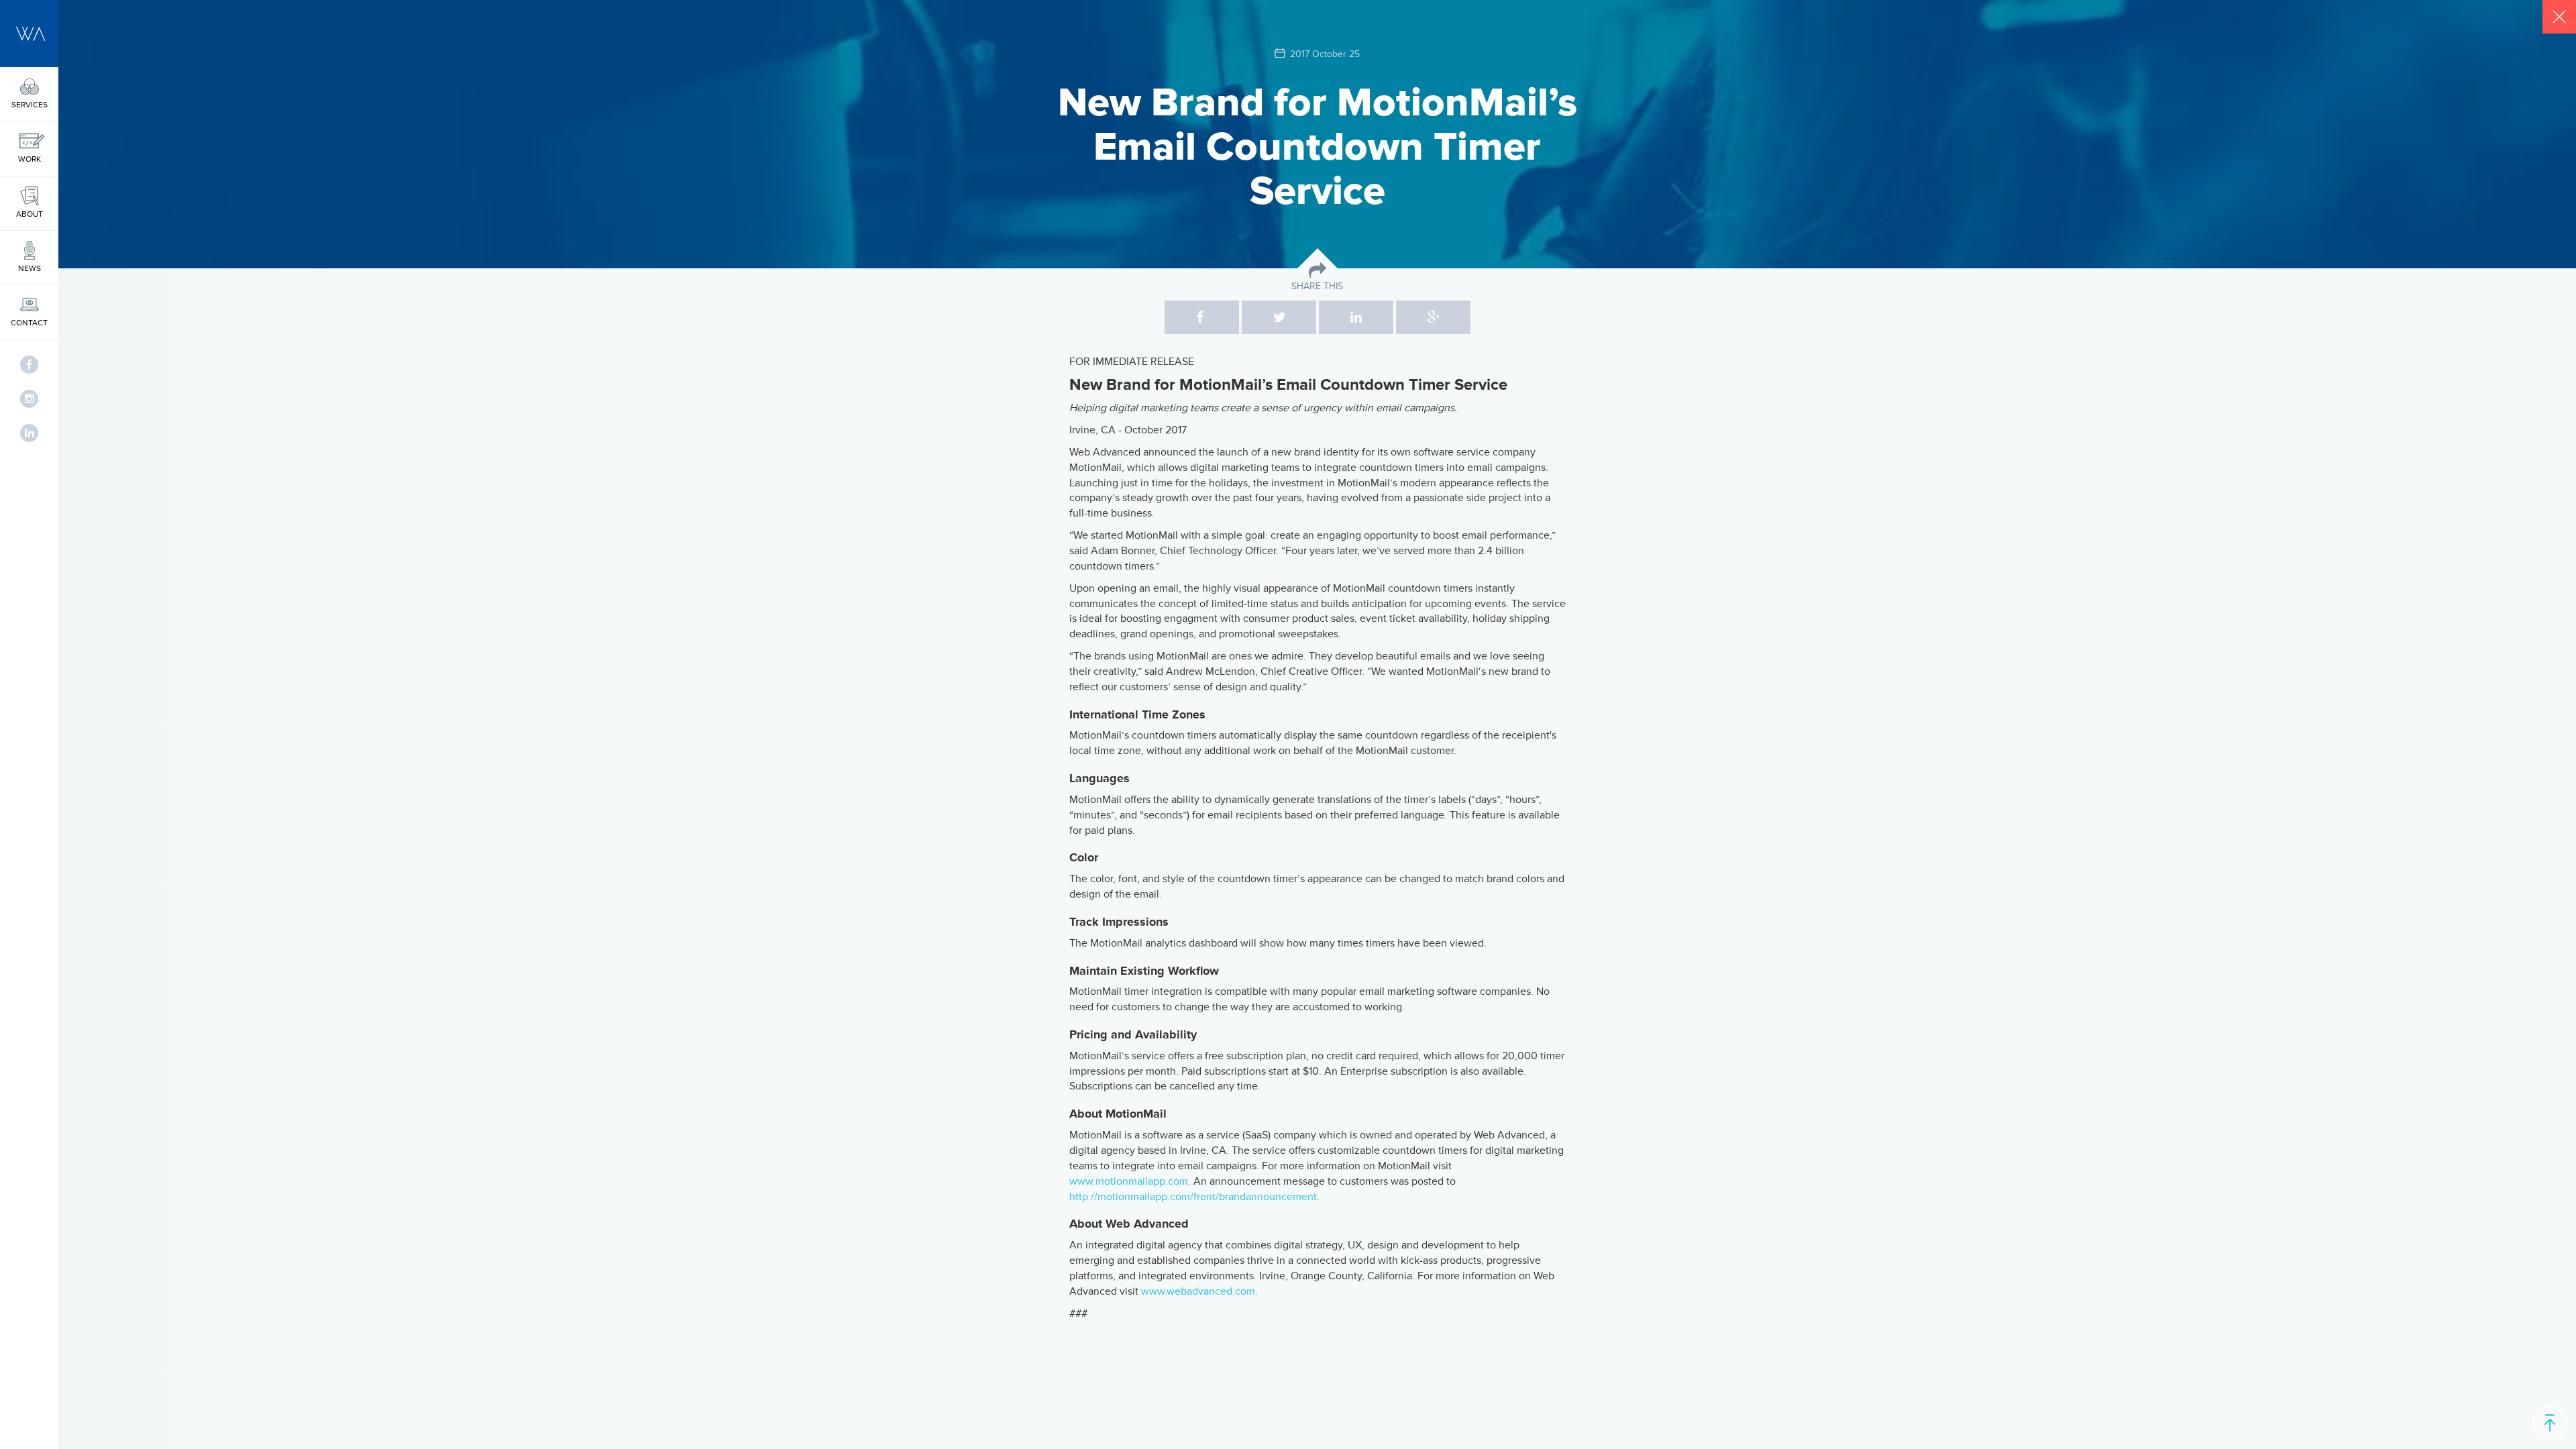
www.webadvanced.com (1198, 1291)
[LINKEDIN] (29, 433)
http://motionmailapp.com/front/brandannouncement (1193, 1197)
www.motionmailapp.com (1129, 1181)
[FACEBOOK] (29, 365)
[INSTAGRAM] (29, 399)
